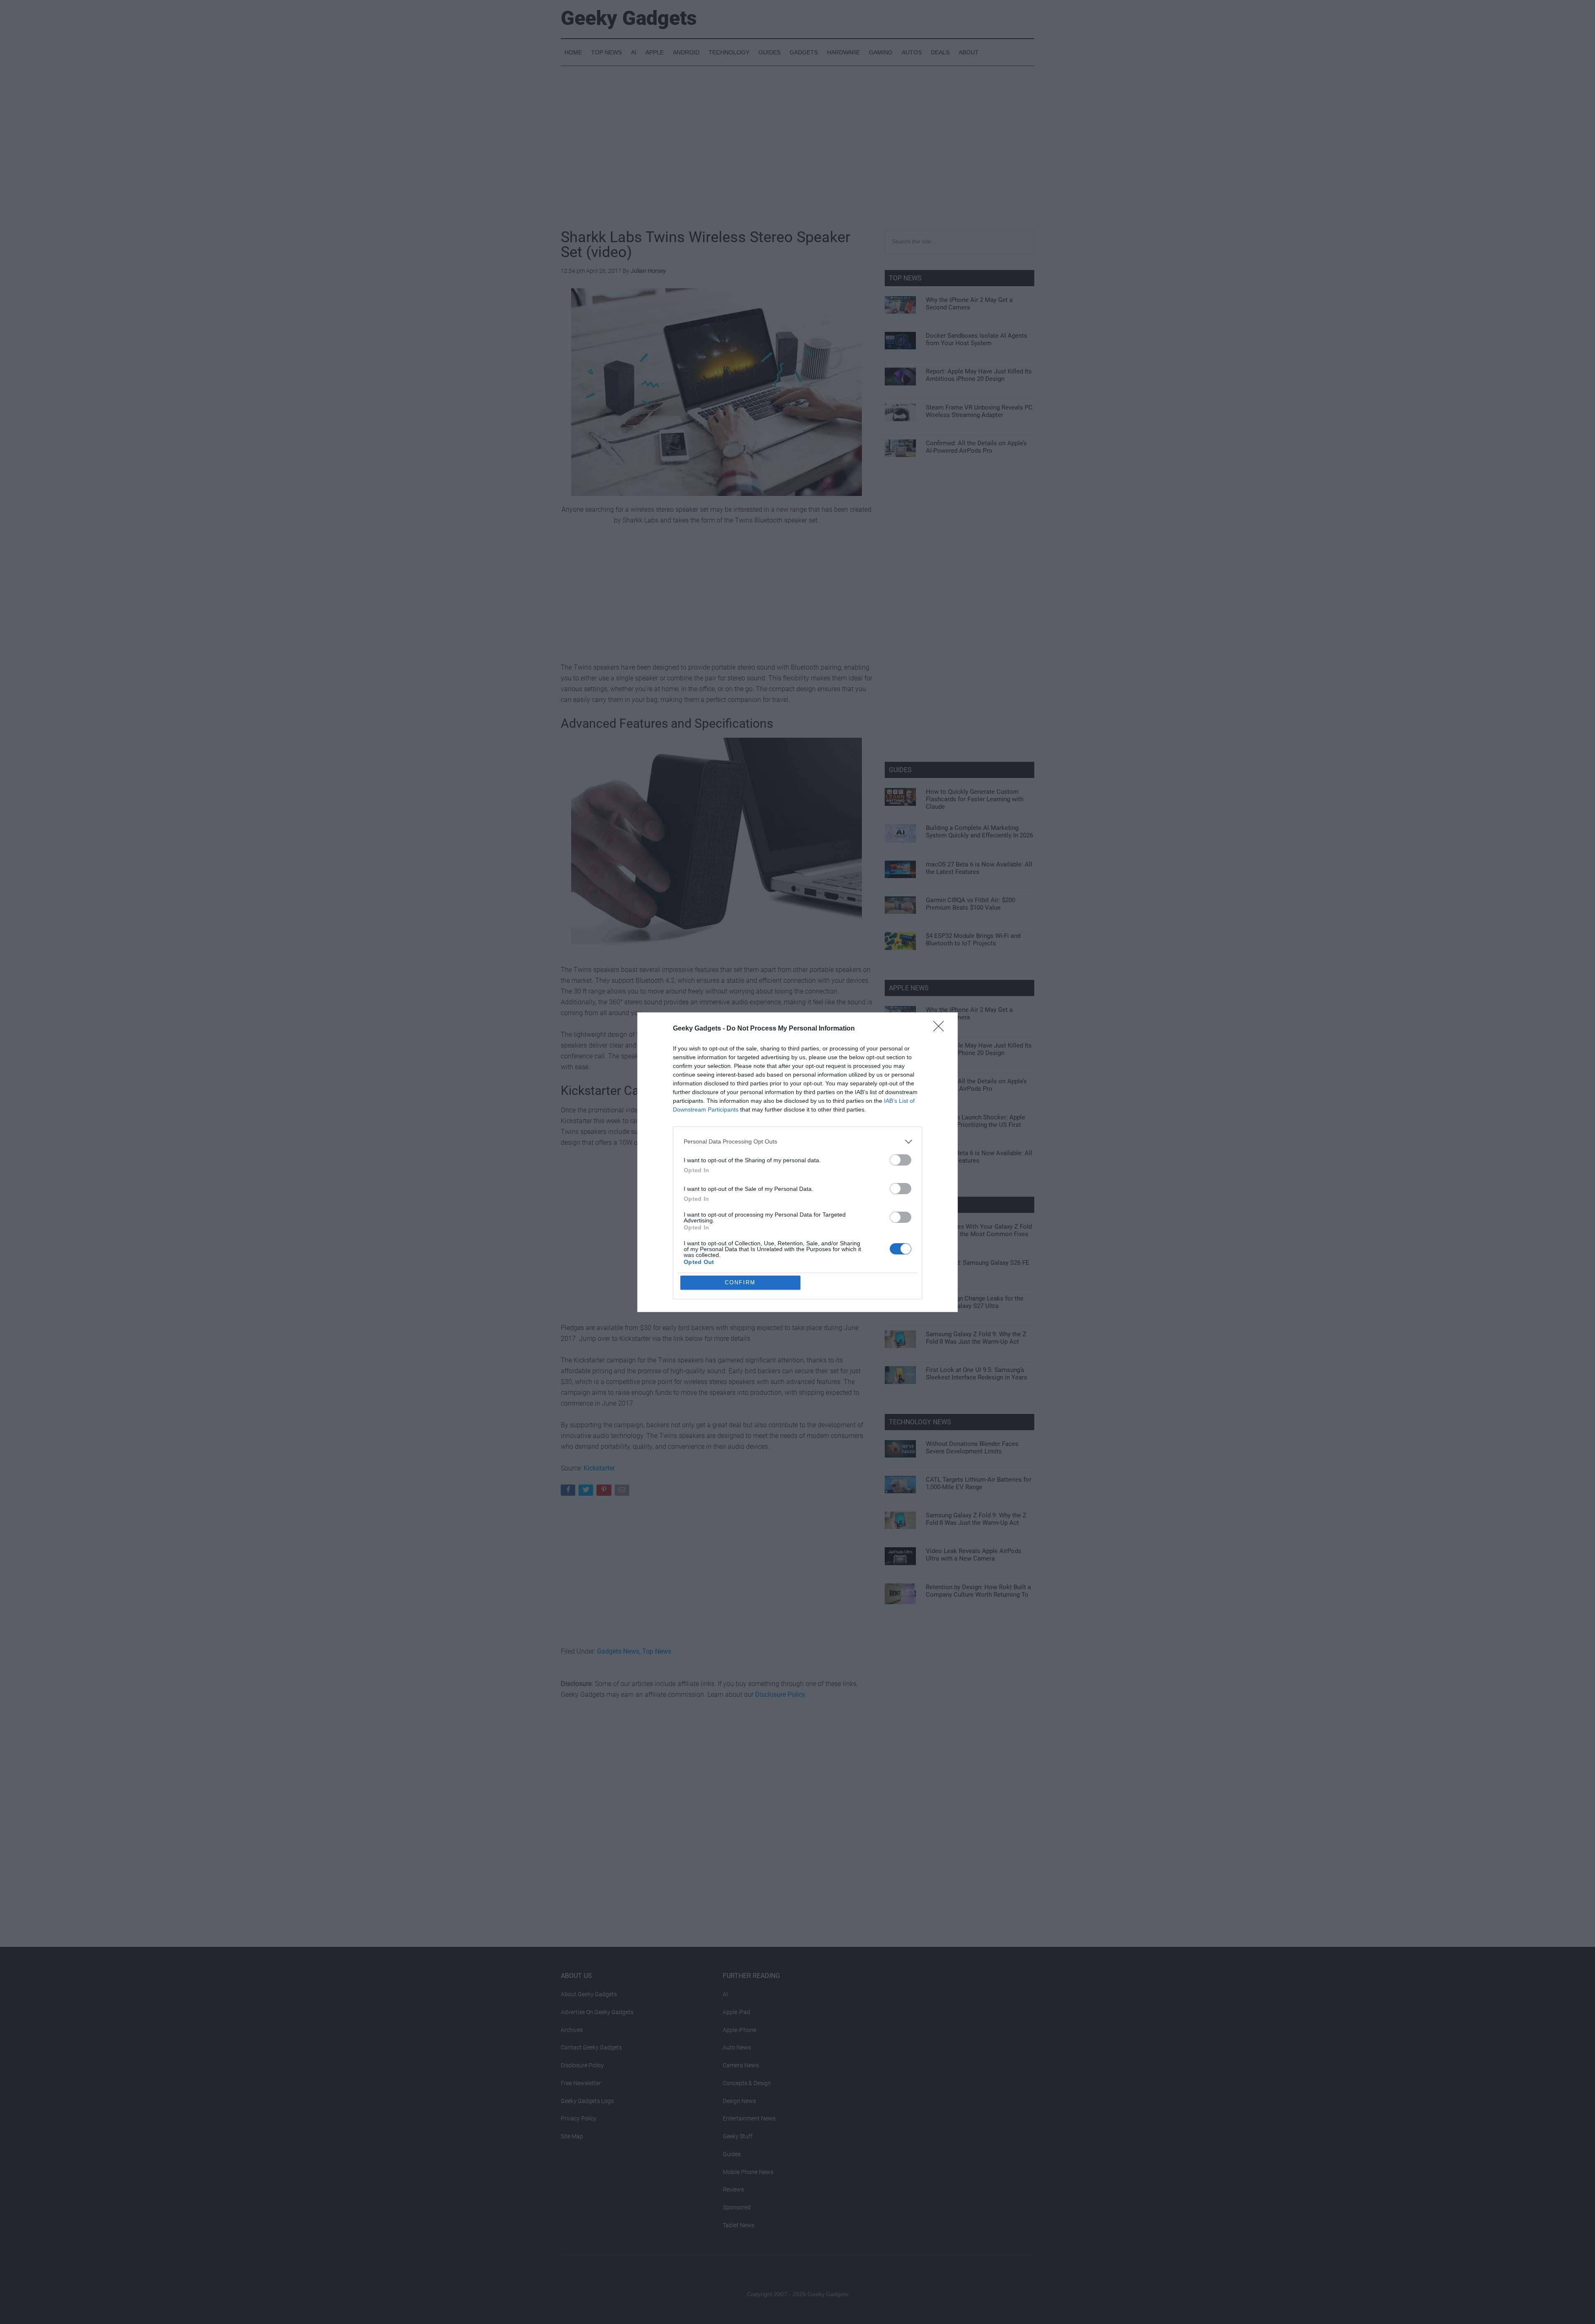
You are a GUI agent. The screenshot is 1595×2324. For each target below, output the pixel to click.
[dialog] (797, 1162)
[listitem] (797, 1142)
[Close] (941, 1029)
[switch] (901, 1160)
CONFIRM (740, 1282)
